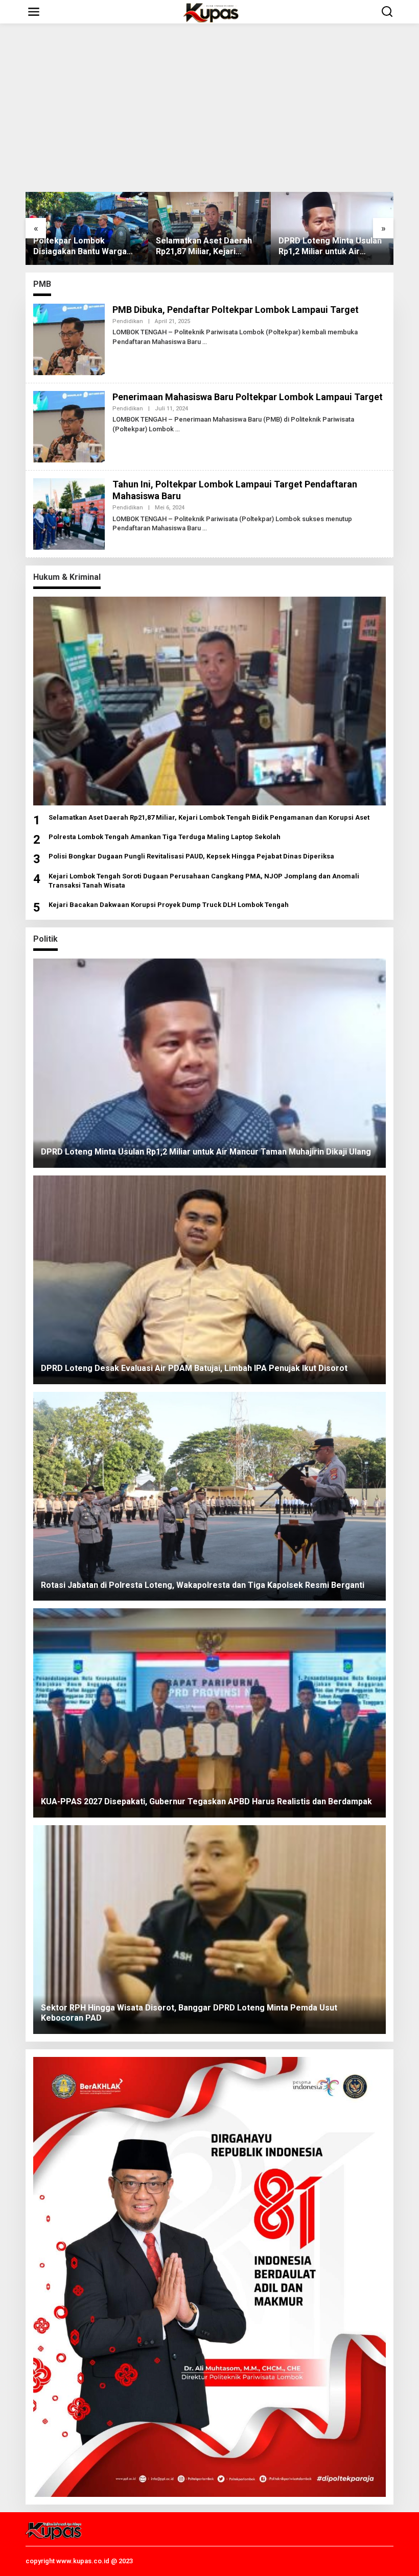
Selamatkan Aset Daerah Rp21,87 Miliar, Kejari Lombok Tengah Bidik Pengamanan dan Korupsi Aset (134, 247)
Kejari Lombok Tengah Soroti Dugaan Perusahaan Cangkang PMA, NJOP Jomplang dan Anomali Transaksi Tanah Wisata (204, 881)
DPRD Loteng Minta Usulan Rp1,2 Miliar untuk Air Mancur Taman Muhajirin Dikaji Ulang (260, 247)
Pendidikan (128, 321)
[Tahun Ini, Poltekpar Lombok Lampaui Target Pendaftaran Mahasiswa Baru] (205, 528)
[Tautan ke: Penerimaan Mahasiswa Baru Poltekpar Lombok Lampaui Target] (69, 426)
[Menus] (34, 12)
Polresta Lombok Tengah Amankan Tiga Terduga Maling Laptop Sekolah (165, 837)
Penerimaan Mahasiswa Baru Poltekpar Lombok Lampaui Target (248, 397)
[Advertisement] (209, 108)
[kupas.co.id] (212, 12)
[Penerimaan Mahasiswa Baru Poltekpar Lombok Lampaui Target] (178, 429)
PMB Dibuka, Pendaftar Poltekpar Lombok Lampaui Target (236, 310)
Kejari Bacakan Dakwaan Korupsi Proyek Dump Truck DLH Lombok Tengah (169, 905)
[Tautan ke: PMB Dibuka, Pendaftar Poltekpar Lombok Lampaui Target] (69, 338)
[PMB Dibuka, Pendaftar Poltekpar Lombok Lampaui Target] (205, 342)
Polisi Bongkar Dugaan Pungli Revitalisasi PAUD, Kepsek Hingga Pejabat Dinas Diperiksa (191, 856)
